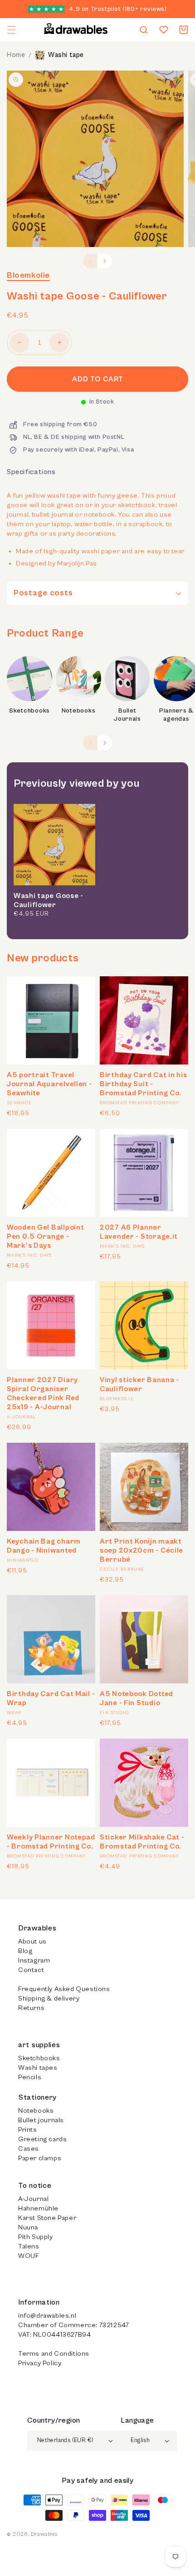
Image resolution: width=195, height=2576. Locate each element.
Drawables (44, 2534)
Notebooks (78, 711)
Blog (25, 1951)
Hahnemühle (38, 2208)
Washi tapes (38, 2068)
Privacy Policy (40, 2363)
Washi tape (66, 55)
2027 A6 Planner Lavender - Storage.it (139, 1232)
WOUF (29, 2256)
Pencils (30, 2077)
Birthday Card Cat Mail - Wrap (51, 1698)
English (140, 2441)
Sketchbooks (29, 711)
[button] (11, 30)
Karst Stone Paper (47, 2218)
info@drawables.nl (47, 2316)
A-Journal (33, 2199)
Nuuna (28, 2227)
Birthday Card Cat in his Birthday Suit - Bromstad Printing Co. (143, 1084)
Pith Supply (36, 2237)
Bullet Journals (127, 715)
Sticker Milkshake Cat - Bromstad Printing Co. (142, 1842)
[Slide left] (90, 261)
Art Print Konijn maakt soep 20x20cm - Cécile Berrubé (141, 1550)
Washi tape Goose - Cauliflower (49, 900)
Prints (28, 2130)
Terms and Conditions (54, 2354)
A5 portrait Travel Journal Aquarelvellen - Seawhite (49, 1084)
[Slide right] (105, 261)
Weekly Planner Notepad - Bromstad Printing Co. (51, 1842)
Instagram (34, 1961)
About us (32, 1942)
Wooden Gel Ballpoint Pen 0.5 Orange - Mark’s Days (45, 1236)
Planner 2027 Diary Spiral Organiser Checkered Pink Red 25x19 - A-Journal (43, 1393)
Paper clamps (40, 2158)
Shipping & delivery (49, 1999)
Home (16, 55)
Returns (31, 2008)
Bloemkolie (28, 275)
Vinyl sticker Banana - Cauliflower (139, 1384)
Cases (29, 2149)
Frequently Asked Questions (64, 1989)
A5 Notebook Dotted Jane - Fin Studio (136, 1698)
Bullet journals (41, 2120)
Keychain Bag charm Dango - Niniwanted (44, 1546)
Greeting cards (42, 2139)
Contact (31, 1970)
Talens (29, 2246)
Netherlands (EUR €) (66, 2441)
